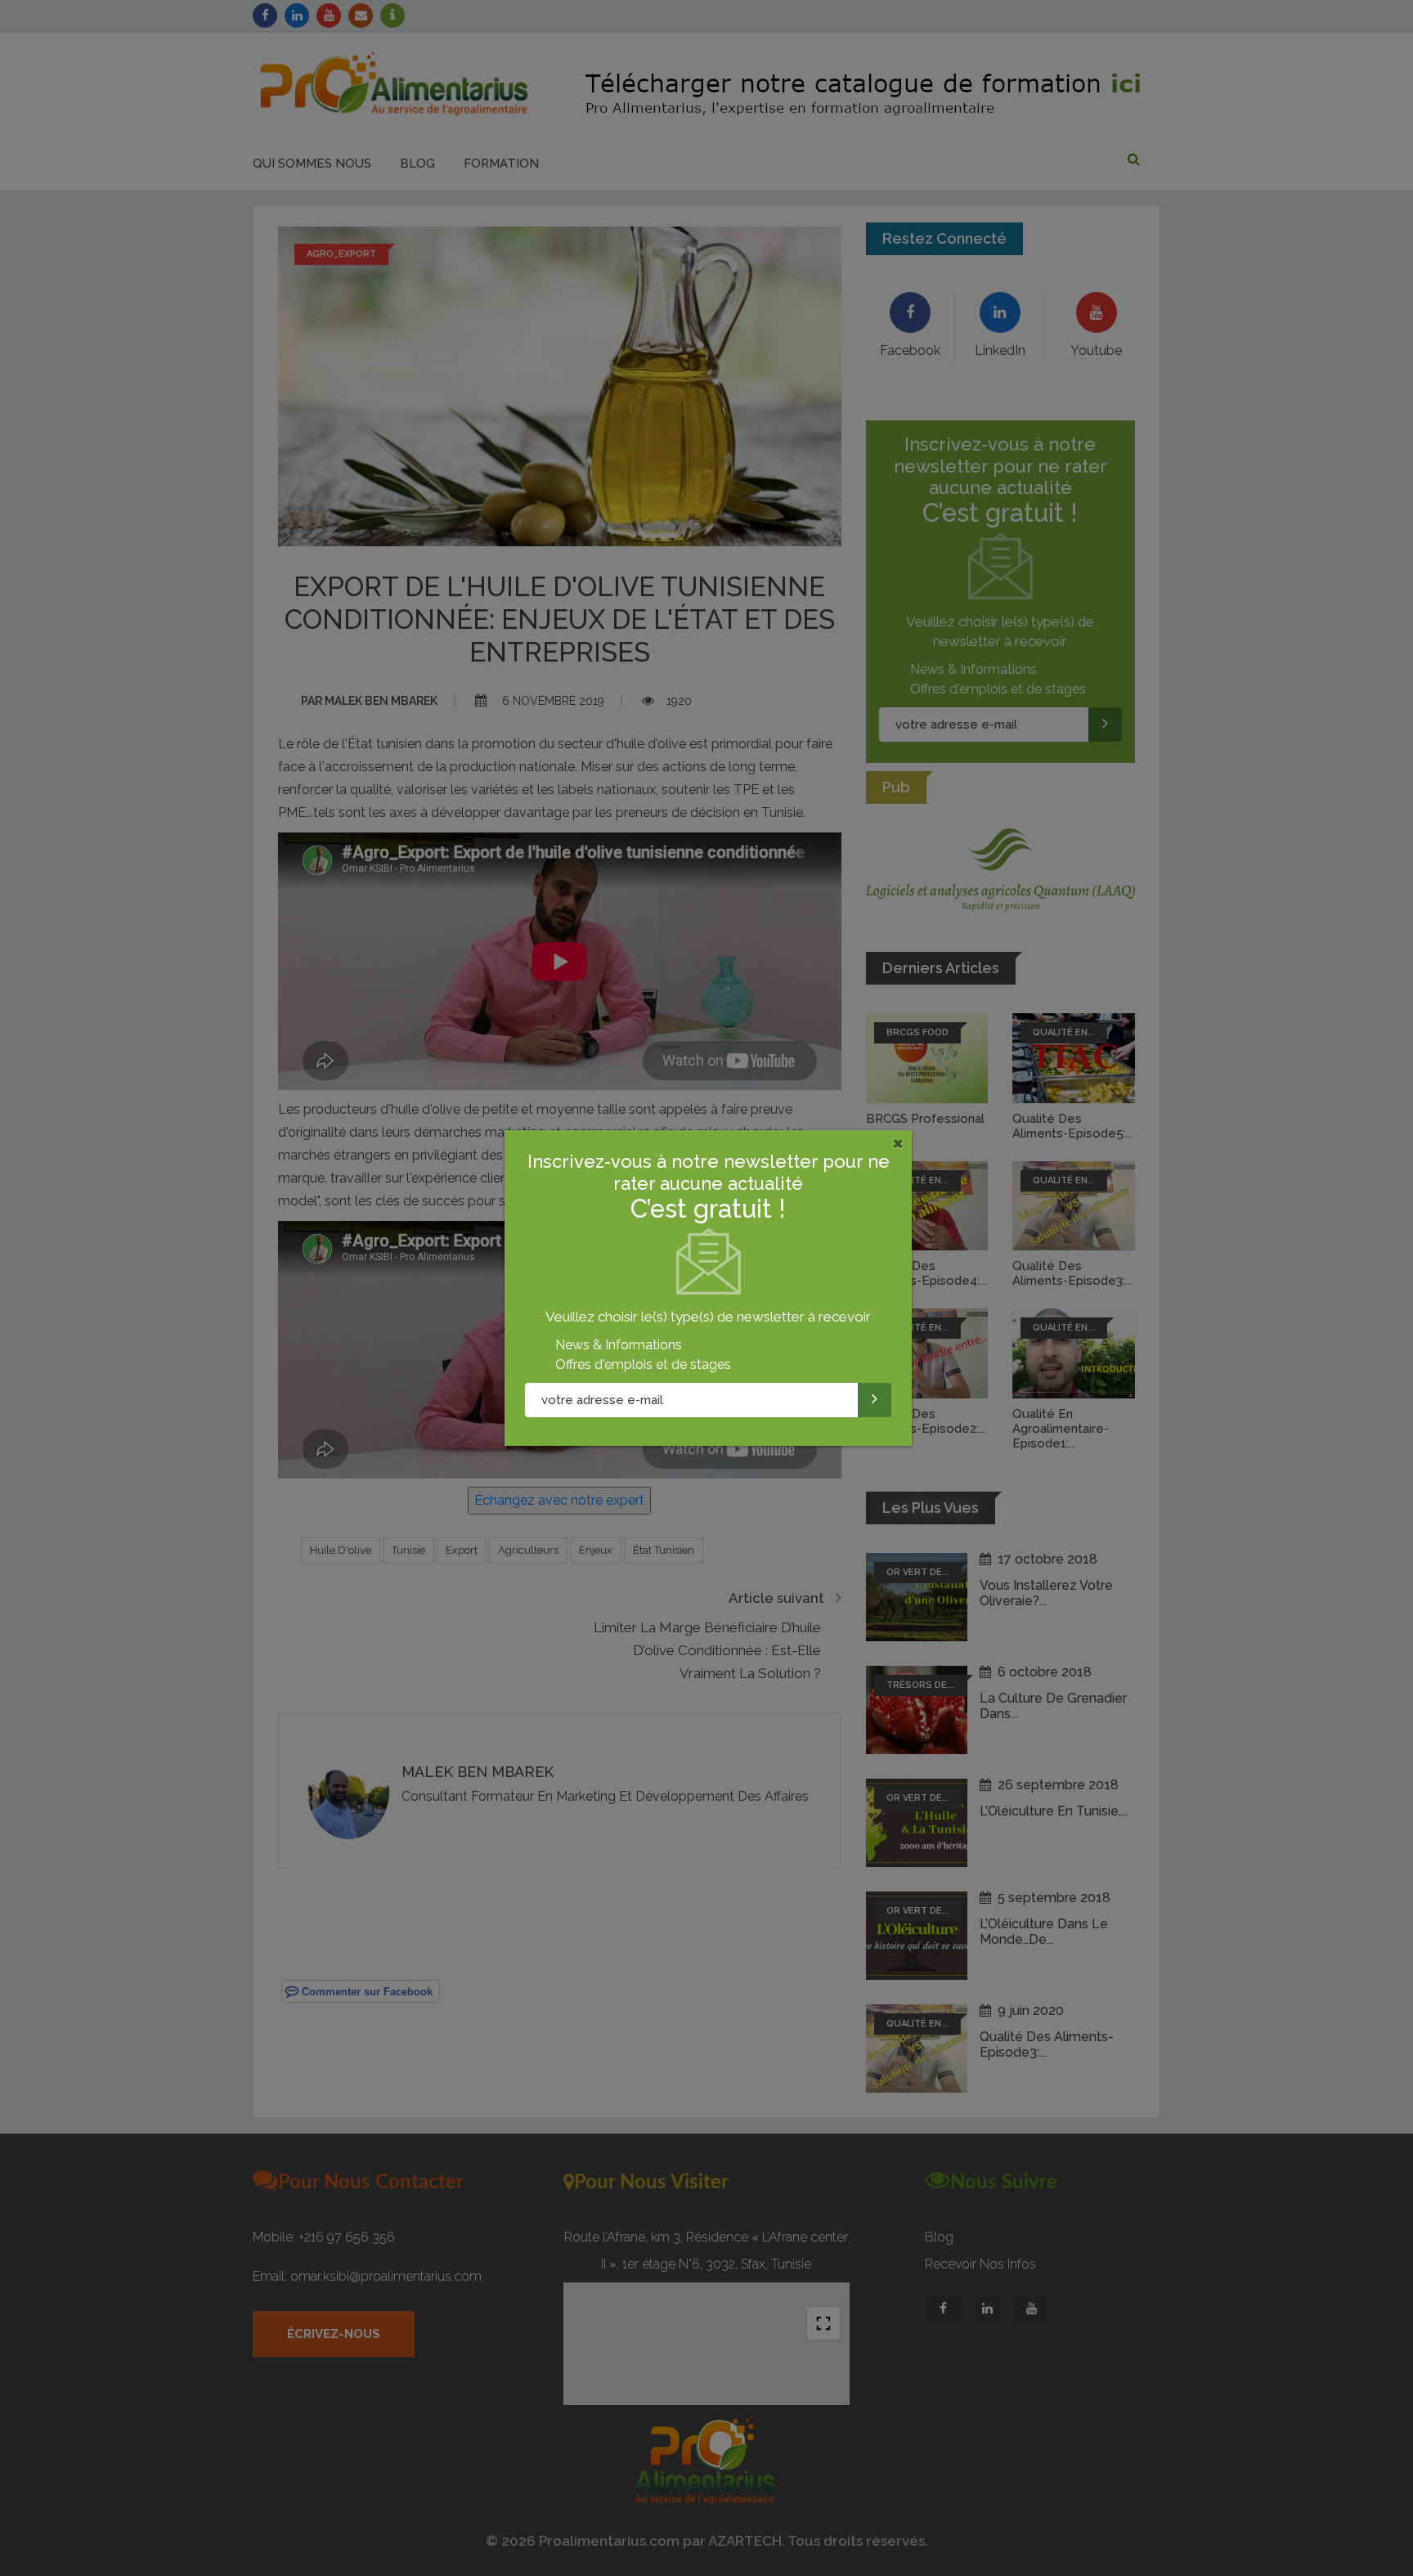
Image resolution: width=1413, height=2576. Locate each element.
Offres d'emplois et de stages (643, 1364)
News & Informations (619, 1345)
